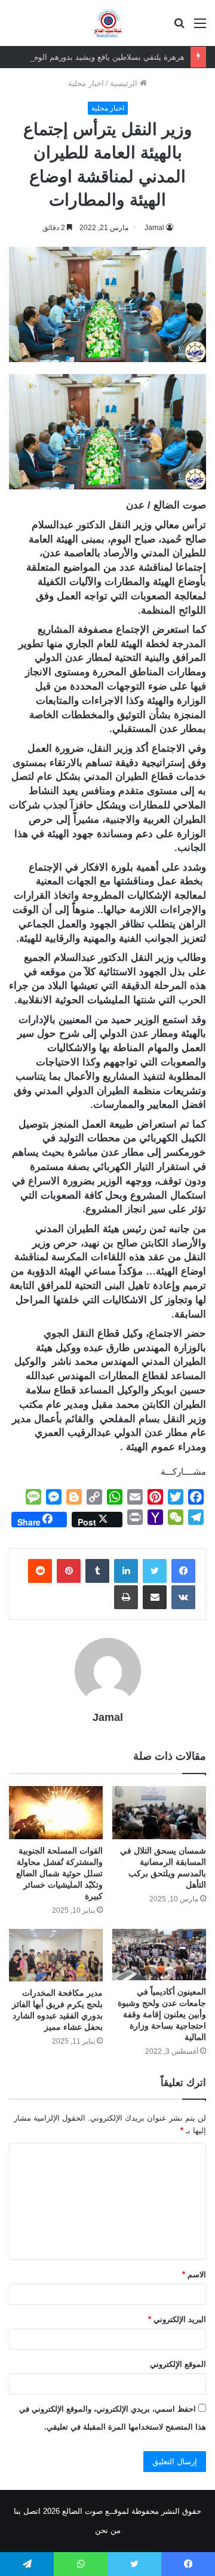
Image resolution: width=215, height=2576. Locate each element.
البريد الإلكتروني (177, 2319)
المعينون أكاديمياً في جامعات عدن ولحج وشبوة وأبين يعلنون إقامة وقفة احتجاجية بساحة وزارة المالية (162, 2014)
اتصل (32, 2511)
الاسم (194, 2275)
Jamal (154, 228)
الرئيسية (125, 83)
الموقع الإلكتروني (178, 2364)
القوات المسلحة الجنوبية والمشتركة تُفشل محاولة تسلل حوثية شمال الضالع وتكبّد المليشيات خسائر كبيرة (59, 1873)
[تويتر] (155, 1571)
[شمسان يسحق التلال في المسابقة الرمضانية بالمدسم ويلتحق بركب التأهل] (159, 1813)
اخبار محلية (86, 83)
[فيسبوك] (183, 1571)
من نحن (108, 2530)
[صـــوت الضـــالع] (108, 23)
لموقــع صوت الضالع (94, 2511)
